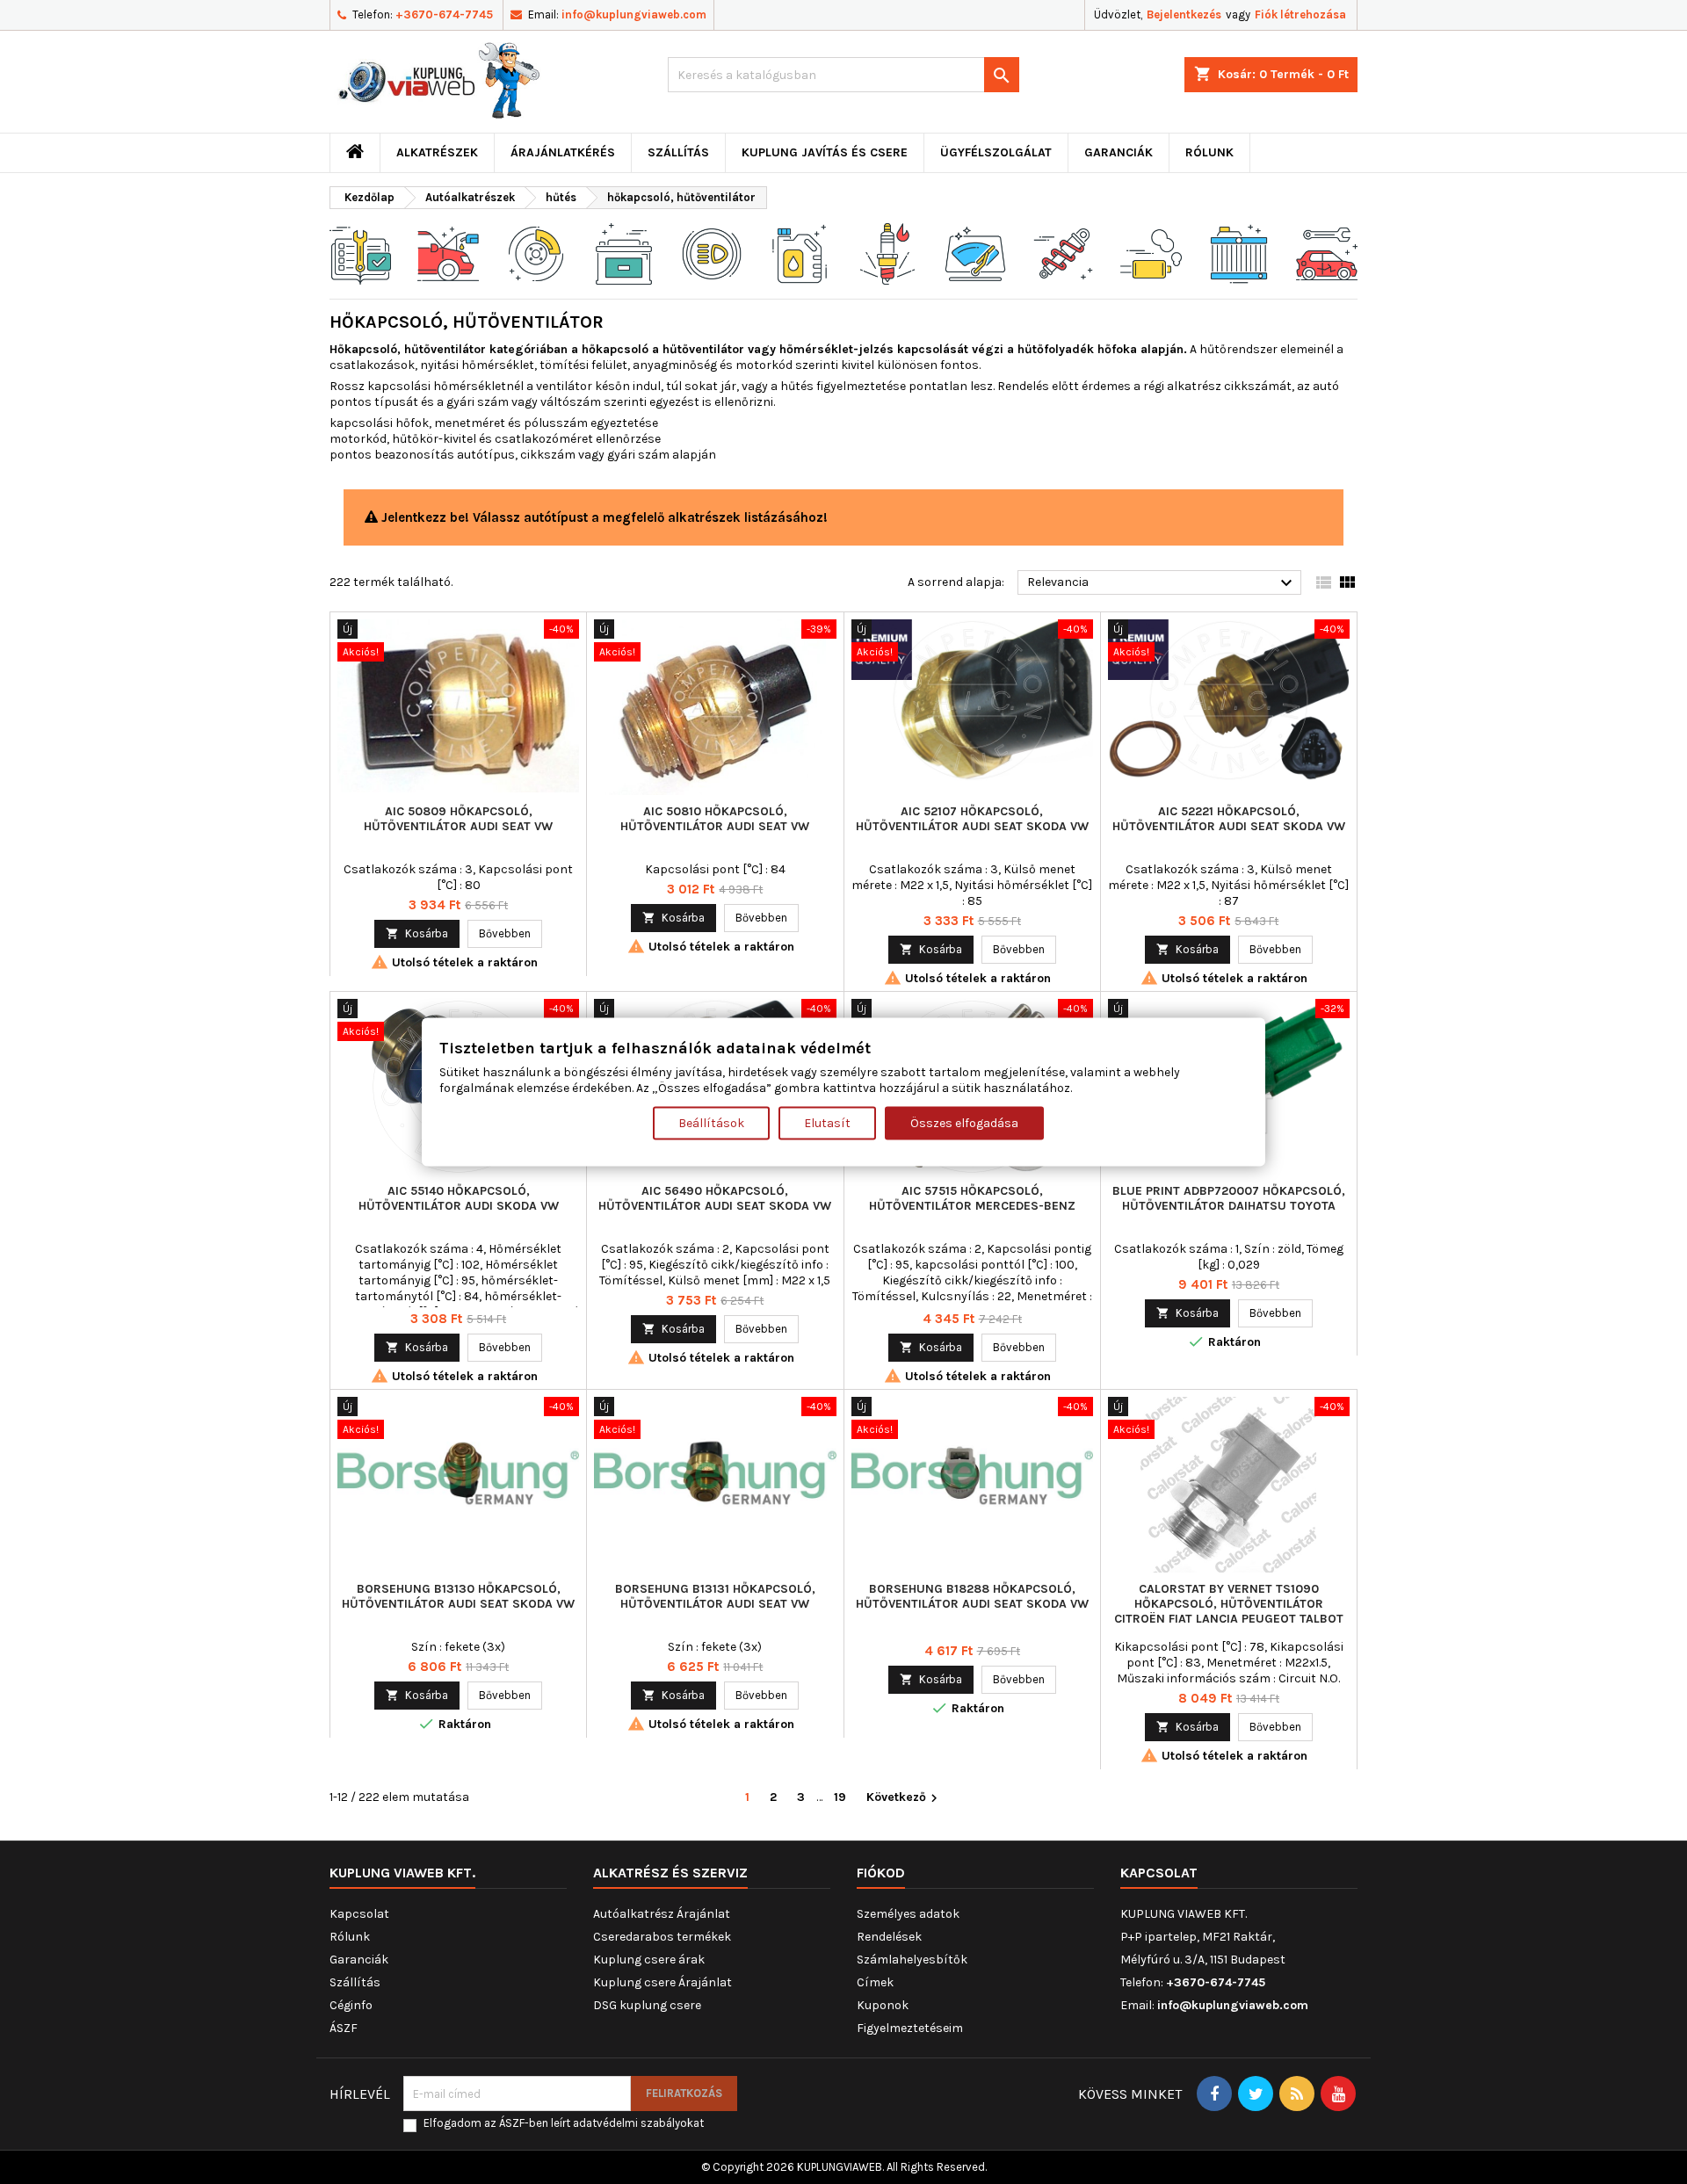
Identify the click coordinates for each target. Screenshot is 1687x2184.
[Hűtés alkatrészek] (1239, 253)
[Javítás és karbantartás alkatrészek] (448, 253)
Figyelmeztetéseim (910, 2028)
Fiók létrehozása (1300, 14)
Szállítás (678, 152)
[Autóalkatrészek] (360, 253)
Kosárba (417, 933)
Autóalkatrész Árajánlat (662, 1914)
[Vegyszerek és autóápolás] (800, 253)
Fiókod (881, 1873)
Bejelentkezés (1184, 14)
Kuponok (883, 2005)
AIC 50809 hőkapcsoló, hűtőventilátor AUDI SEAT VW (458, 819)
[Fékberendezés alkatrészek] (536, 253)
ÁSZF (344, 2028)
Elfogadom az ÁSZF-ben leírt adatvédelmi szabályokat (564, 2123)
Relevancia (1162, 583)
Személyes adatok (908, 1914)
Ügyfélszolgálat (996, 152)
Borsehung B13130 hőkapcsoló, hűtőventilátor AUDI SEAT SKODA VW (458, 1596)
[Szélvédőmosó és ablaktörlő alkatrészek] (975, 253)
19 (840, 1797)
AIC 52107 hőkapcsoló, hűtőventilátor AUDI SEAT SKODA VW (972, 819)
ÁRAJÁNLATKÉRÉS (563, 152)
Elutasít (827, 1122)
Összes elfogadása (964, 1122)
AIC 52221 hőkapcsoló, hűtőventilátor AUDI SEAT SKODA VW (1229, 819)
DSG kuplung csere (647, 2005)
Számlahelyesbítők (912, 1960)
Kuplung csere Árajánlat (662, 1982)
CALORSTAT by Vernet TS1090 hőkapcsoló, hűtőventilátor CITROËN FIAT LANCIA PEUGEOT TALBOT (1229, 1604)
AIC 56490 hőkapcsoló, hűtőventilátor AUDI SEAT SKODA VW (715, 1198)
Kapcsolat (359, 1914)
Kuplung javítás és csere (825, 152)
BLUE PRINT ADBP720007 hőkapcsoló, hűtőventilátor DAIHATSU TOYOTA (1229, 1198)
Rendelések (889, 1937)
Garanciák (1119, 152)
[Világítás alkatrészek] (712, 253)
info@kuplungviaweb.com (634, 14)
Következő (904, 1798)
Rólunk (1209, 152)
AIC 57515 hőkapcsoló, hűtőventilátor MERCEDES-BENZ (972, 1198)
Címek (875, 1982)
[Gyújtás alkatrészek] (887, 253)
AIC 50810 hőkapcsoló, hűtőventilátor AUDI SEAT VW (715, 819)
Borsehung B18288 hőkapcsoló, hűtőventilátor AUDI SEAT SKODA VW (972, 1596)
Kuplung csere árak (649, 1960)
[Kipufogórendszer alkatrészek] (1151, 253)
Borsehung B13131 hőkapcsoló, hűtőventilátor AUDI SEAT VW (715, 1596)
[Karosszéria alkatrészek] (1327, 253)
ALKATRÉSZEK (437, 152)
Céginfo (351, 2005)
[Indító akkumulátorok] (624, 253)
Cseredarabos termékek (662, 1937)
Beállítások (711, 1122)
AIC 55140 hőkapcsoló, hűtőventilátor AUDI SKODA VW (459, 1198)
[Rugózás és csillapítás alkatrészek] (1063, 253)
